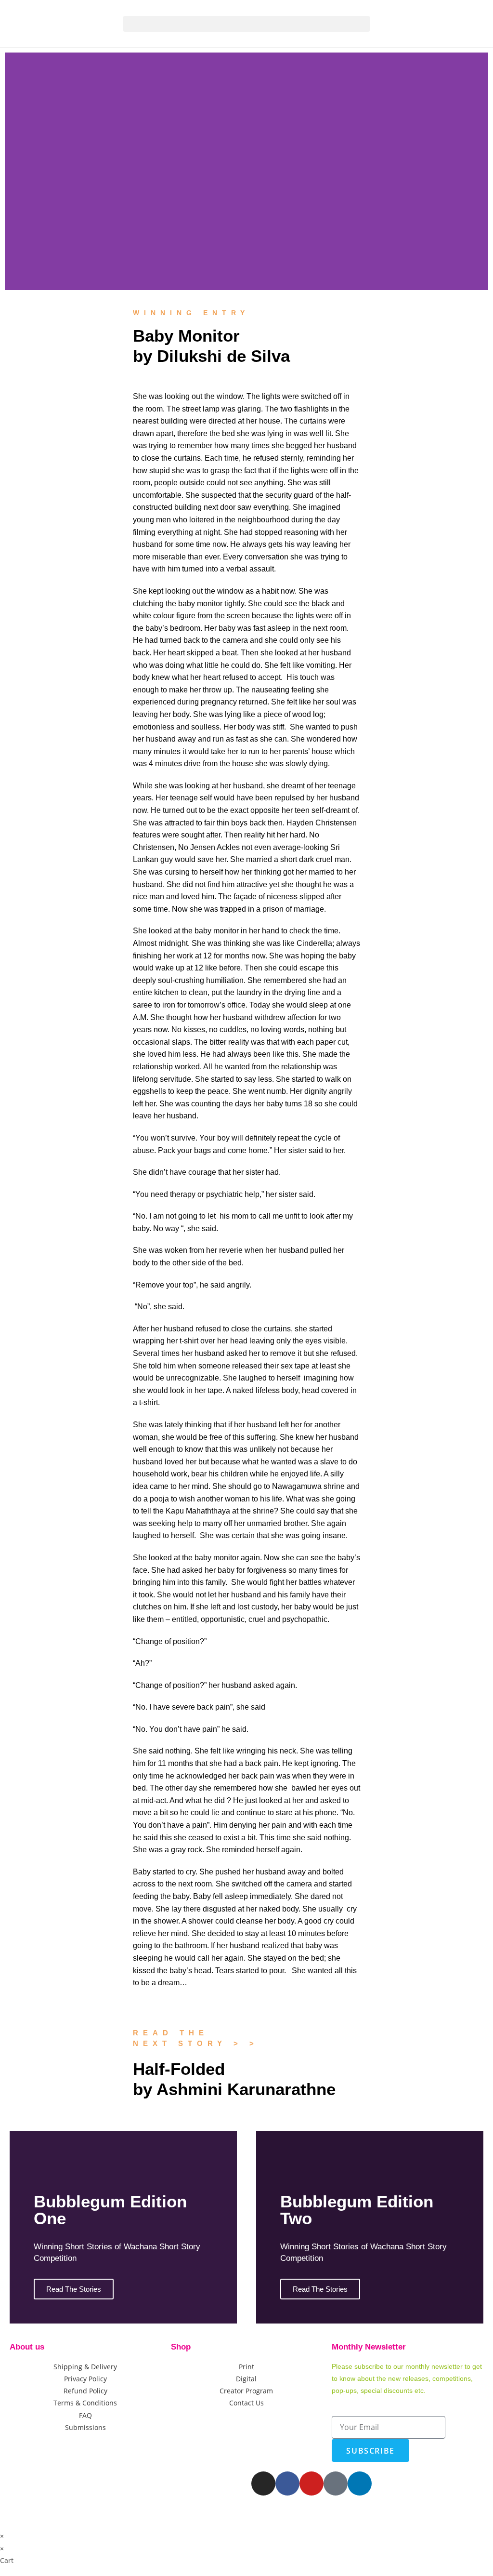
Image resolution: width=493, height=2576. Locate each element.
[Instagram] (263, 2483)
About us (27, 2347)
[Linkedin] (360, 2483)
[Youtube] (311, 2483)
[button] (246, 24)
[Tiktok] (336, 2483)
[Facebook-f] (287, 2483)
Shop (181, 2347)
